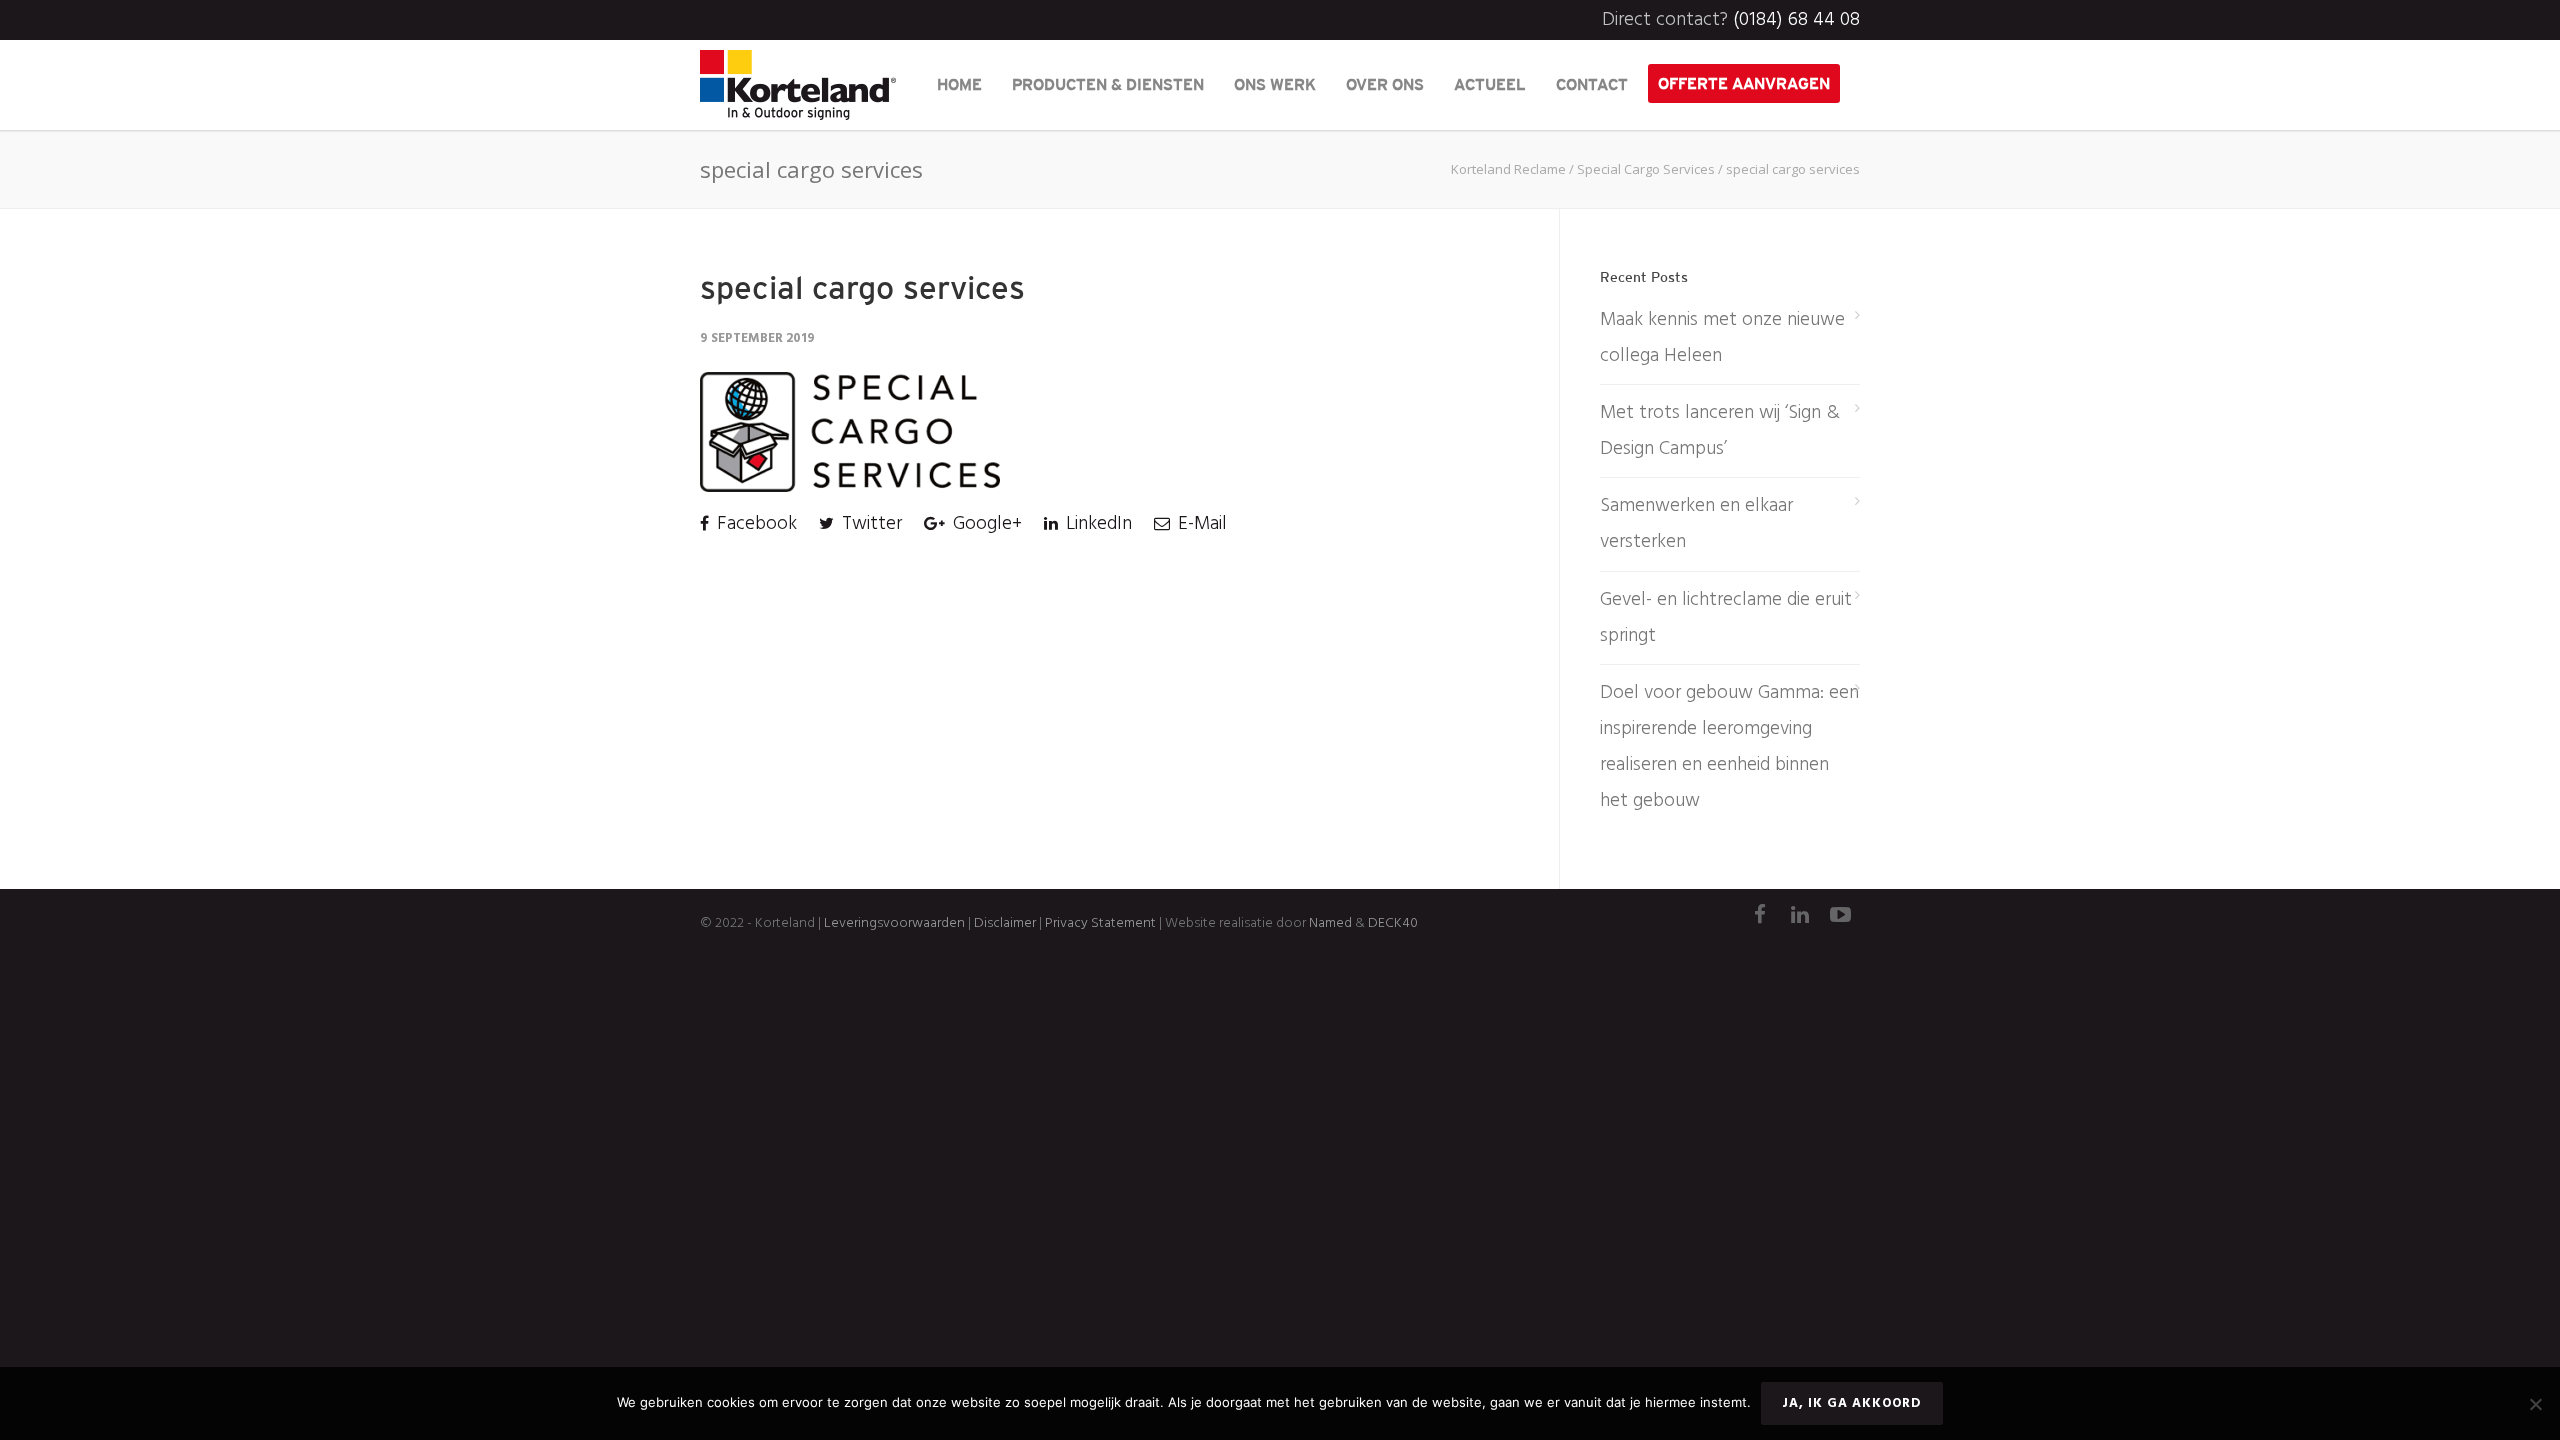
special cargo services (862, 287)
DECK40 (1393, 923)
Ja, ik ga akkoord (1852, 1403)
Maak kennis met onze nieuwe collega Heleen (1722, 338)
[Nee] (2535, 1404)
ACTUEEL (1490, 84)
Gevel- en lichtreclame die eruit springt (1726, 618)
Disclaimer (1003, 923)
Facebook (754, 524)
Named (1330, 923)
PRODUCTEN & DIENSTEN (1108, 84)
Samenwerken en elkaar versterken (1696, 524)
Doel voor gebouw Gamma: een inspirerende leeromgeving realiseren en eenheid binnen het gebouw (1729, 747)
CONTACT (1592, 84)
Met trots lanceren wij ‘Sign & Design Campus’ (1720, 431)
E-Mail (1200, 524)
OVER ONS (1385, 84)
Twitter (869, 524)
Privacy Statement (1100, 923)
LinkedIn (1096, 524)
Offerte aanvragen (1744, 83)
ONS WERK (1275, 84)
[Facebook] (1760, 917)
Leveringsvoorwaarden (894, 923)
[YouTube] (1840, 917)
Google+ (985, 524)
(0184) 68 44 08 (1796, 20)
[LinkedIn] (1800, 917)
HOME (959, 84)
